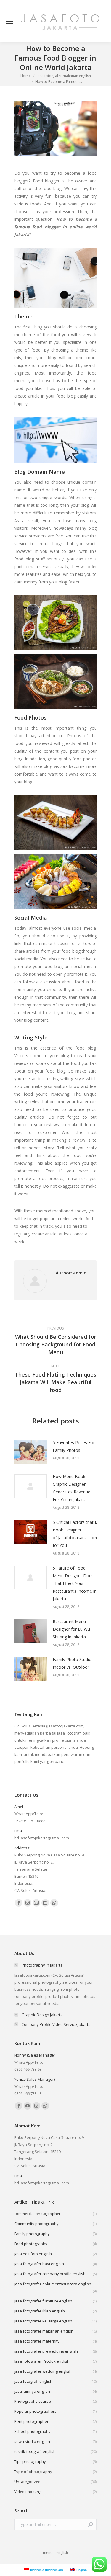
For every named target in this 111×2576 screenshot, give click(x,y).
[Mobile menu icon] (9, 21)
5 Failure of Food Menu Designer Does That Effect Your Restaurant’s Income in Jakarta (75, 1583)
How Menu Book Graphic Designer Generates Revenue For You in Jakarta (71, 1488)
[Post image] (30, 1452)
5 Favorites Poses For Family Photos (74, 1446)
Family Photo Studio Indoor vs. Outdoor (72, 1663)
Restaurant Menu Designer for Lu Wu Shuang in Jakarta (71, 1629)
